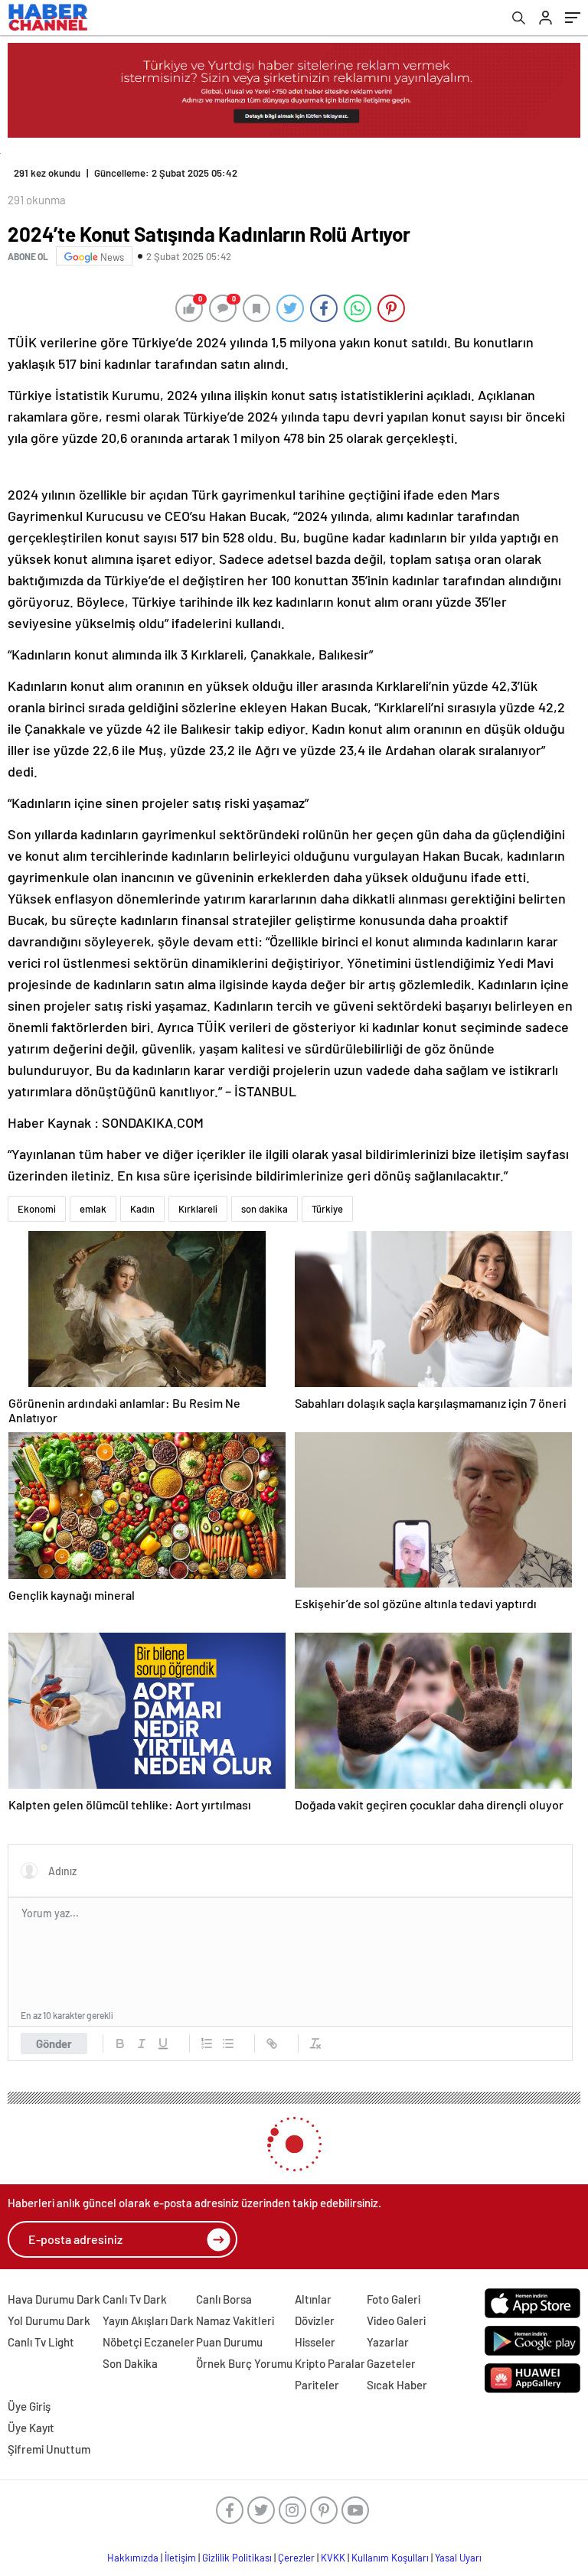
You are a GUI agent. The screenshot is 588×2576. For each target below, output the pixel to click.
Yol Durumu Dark (49, 2320)
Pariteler (317, 2385)
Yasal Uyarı (458, 2558)
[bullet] (228, 2044)
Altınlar (313, 2299)
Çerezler (296, 2558)
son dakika (265, 1209)
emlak (93, 1209)
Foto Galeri (394, 2299)
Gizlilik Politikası (237, 2558)
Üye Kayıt (31, 2428)
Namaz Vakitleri (235, 2320)
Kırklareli (198, 1209)
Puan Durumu (229, 2342)
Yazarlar (388, 2342)
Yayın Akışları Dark (148, 2320)
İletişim (180, 2558)
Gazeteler (391, 2363)
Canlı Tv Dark (135, 2299)
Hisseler (315, 2342)
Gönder (54, 2044)
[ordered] (207, 2044)
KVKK (333, 2558)
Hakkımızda (133, 2558)
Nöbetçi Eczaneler (149, 2342)
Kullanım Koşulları (390, 2558)
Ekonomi (37, 1209)
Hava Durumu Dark (54, 2299)
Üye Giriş (29, 2406)
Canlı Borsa (224, 2299)
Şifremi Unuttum (49, 2449)
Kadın (142, 1209)
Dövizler (315, 2320)
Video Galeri (396, 2320)
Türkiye (327, 1209)
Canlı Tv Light (41, 2342)
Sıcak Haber (397, 2385)
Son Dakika (130, 2363)
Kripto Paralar (330, 2363)
